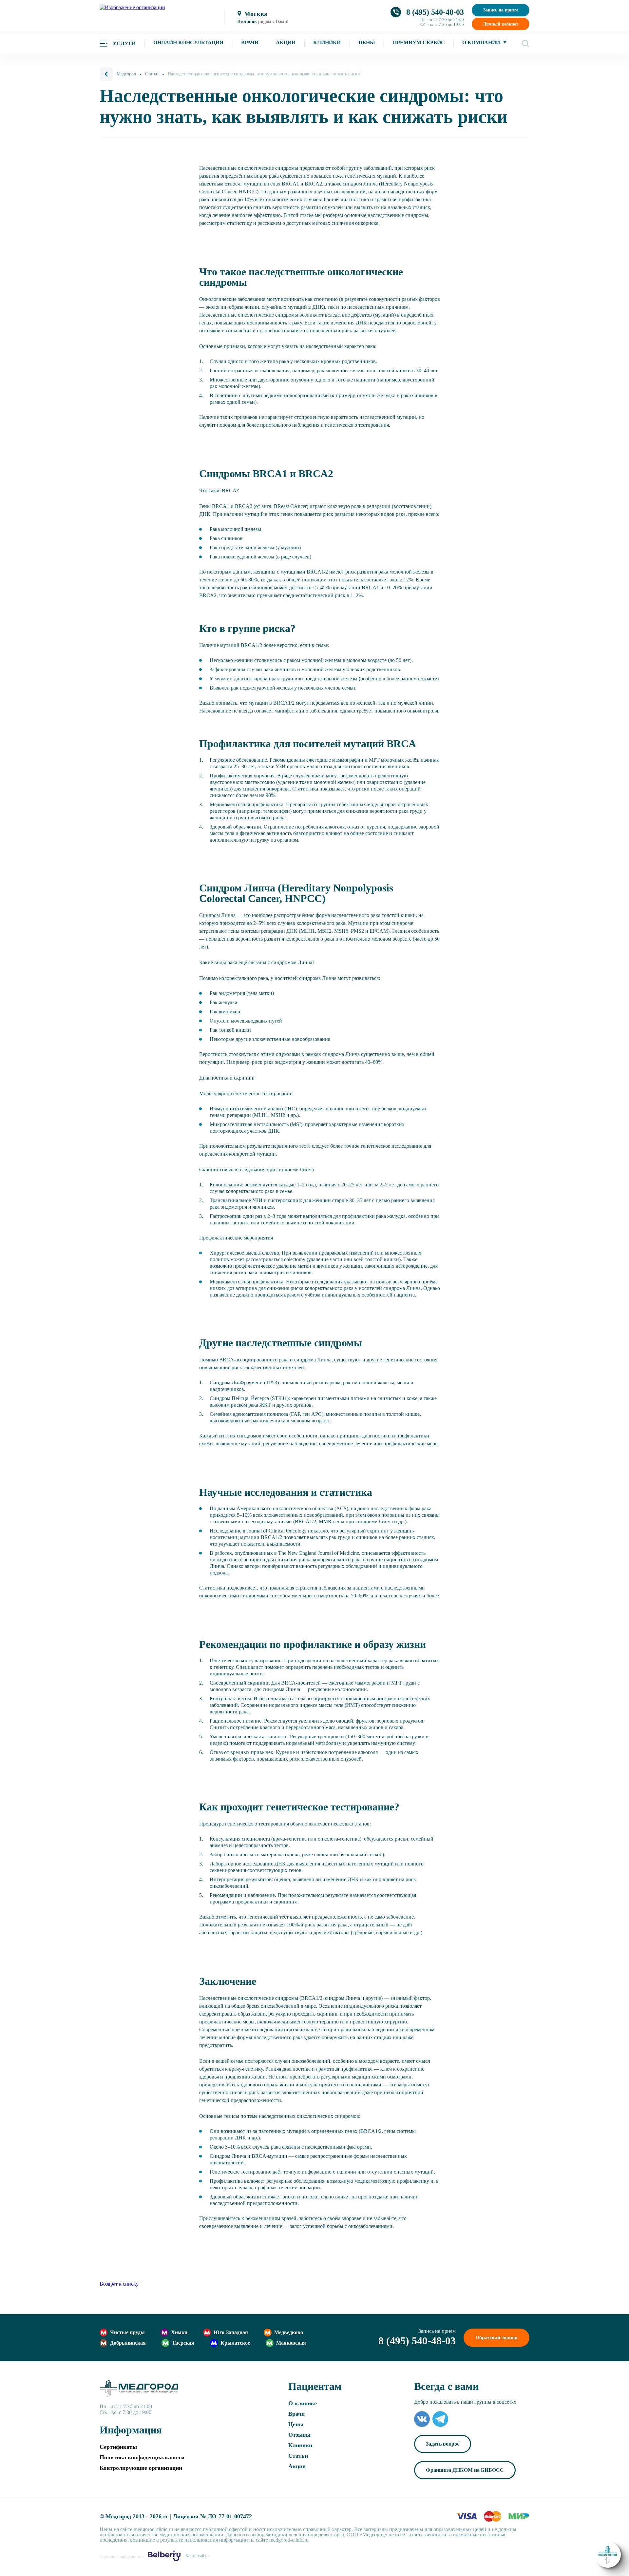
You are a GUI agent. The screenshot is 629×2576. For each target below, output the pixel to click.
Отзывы (299, 2435)
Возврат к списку (119, 2284)
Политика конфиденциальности (142, 2457)
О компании (481, 42)
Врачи (250, 42)
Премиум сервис (419, 42)
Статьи (298, 2456)
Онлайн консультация (188, 42)
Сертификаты (118, 2447)
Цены (367, 42)
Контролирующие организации (141, 2468)
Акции (286, 42)
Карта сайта (197, 2556)
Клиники (327, 42)
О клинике (303, 2403)
